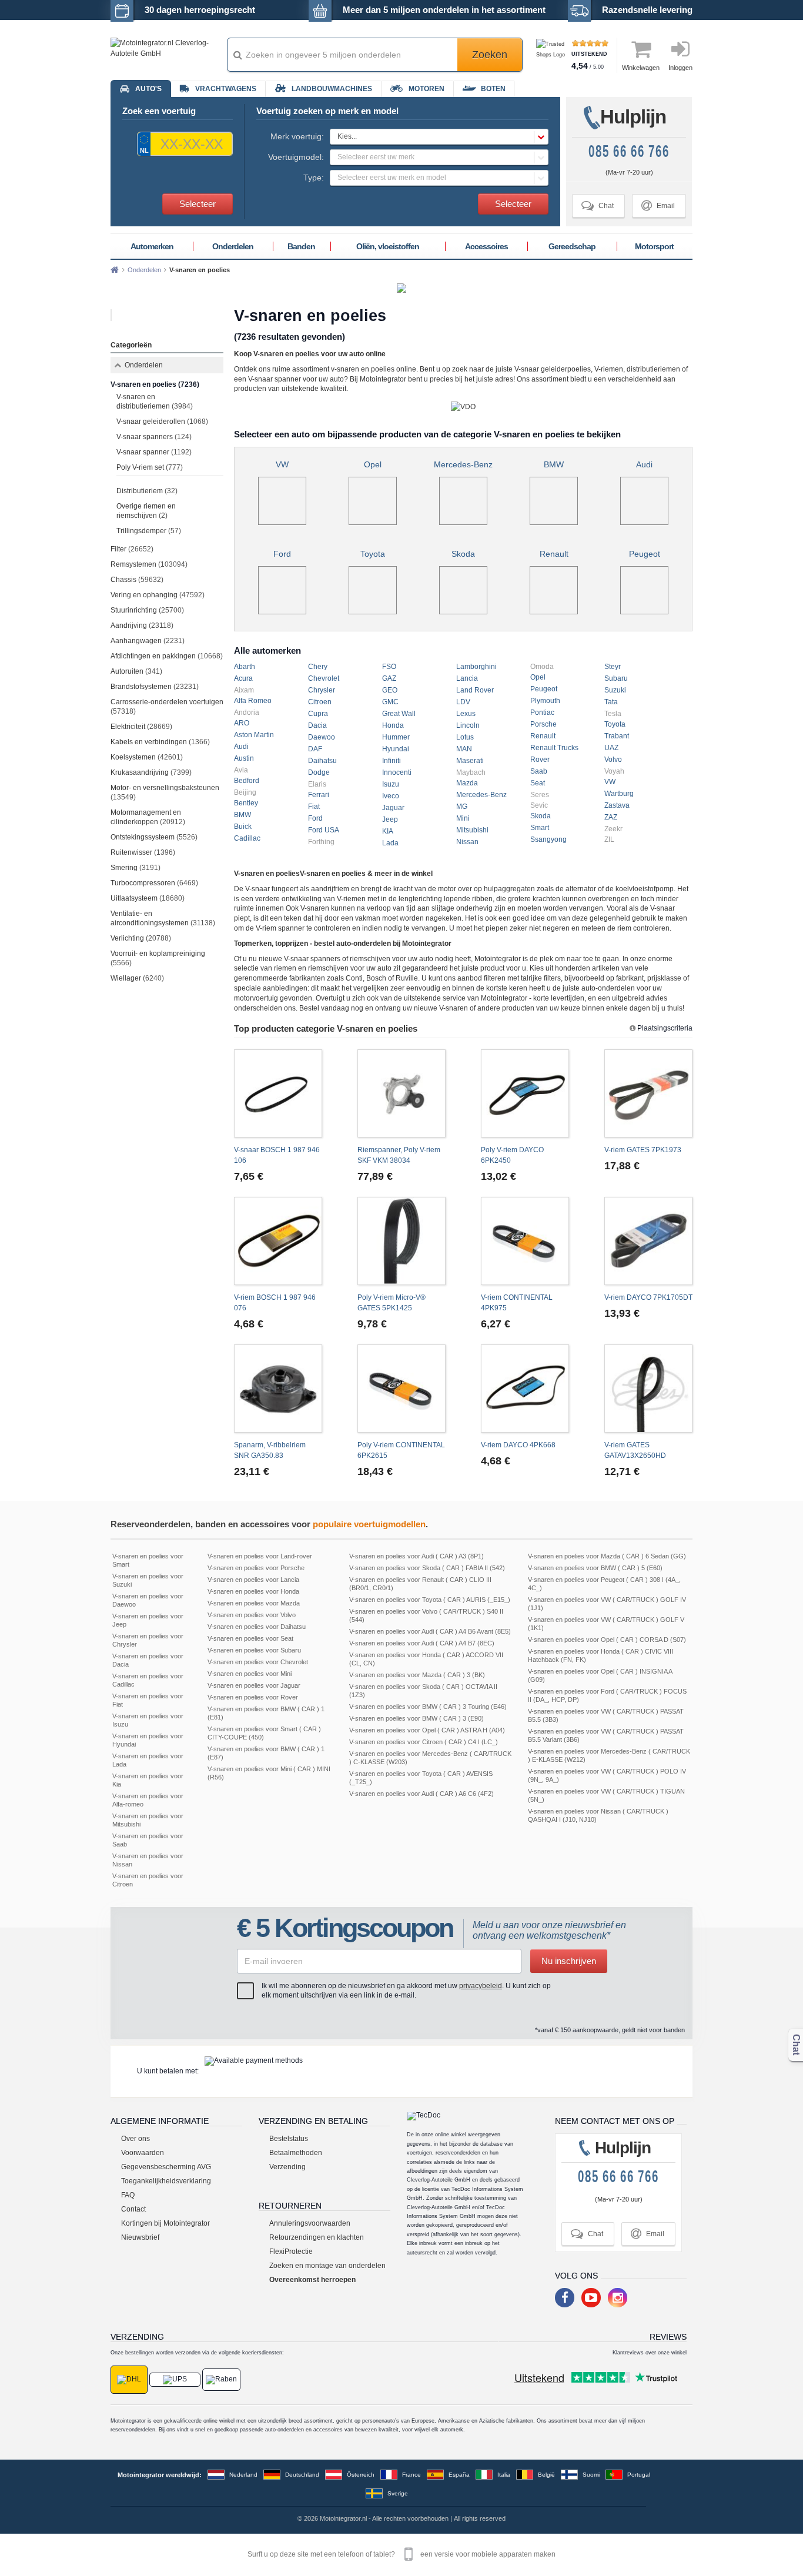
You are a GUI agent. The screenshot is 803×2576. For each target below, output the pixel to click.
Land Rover (475, 690)
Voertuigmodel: (296, 157)
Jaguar (393, 808)
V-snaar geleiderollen (162, 421)
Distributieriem (147, 491)
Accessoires (486, 246)
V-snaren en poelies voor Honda (253, 1591)
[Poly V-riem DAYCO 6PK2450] (525, 1093)
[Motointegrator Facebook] (565, 2298)
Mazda (467, 783)
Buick (243, 827)
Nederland (243, 2475)
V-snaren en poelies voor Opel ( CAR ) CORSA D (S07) (607, 1640)
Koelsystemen (147, 757)
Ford (282, 554)
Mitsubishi (472, 830)
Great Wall (399, 714)
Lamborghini (476, 667)
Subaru (616, 678)
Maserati (470, 761)
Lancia (467, 678)
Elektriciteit (141, 727)
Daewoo (322, 737)
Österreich (361, 2475)
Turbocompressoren (154, 883)
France (411, 2475)
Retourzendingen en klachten (317, 2237)
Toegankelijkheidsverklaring (166, 2181)
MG (462, 807)
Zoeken (490, 55)
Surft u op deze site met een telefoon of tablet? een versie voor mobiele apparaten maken (401, 2554)
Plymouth (545, 701)
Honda (393, 725)
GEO (390, 690)
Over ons (135, 2139)
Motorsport (654, 246)
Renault (554, 554)
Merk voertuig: (297, 136)
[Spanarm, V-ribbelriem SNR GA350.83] (278, 1389)
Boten (493, 89)
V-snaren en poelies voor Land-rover (260, 1556)
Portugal (639, 2475)
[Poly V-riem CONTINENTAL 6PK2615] (401, 1389)
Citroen (320, 702)
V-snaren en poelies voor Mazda (254, 1603)
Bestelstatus (289, 2139)
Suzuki (615, 690)
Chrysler (322, 690)
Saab (539, 771)
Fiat (314, 807)
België (546, 2475)
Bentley (246, 803)
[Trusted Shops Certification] (552, 55)
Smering (135, 868)
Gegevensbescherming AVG (166, 2167)
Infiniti (392, 761)
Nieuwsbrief (140, 2237)
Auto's (148, 89)
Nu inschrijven (569, 1961)
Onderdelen (233, 246)
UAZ (611, 748)
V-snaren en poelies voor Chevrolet (258, 1662)
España (459, 2475)
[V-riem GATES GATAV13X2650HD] (648, 1389)
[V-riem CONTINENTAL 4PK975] (525, 1241)
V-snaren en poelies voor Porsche (256, 1568)
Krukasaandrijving (151, 772)
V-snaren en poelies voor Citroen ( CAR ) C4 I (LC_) (424, 1742)
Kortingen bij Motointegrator (165, 2223)
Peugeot (645, 554)
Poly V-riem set (150, 467)
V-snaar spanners (154, 437)
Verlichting (141, 938)
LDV (463, 702)
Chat (598, 205)
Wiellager (137, 978)
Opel (373, 464)
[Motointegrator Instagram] (618, 2298)
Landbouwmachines (332, 89)
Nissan (467, 842)
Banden (301, 246)
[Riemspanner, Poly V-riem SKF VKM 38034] (401, 1093)
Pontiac (542, 712)
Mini (463, 818)
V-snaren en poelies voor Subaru (254, 1650)
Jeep (390, 819)
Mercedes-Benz (463, 464)
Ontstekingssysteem (154, 837)
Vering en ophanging (158, 595)
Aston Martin (254, 735)
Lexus (466, 714)
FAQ (128, 2195)
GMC (390, 702)
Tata (611, 702)
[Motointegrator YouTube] (591, 2298)
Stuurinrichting (147, 610)
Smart (540, 828)
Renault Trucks (554, 748)
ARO (242, 723)
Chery (318, 667)
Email (658, 205)
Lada (390, 843)
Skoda (463, 554)
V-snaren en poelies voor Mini (250, 1674)
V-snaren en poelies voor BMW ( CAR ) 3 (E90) (416, 1718)
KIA (388, 831)
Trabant (617, 736)
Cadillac (247, 838)
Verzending (287, 2167)
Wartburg (619, 794)
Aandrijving (142, 625)
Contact (133, 2209)
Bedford (247, 781)
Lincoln (468, 725)
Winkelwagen (641, 68)
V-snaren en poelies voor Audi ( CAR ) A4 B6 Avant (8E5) (430, 1631)
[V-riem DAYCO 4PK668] (525, 1389)
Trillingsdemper (149, 531)
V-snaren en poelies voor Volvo (252, 1615)
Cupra (318, 714)
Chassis (137, 580)
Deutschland (302, 2475)
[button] (439, 137)
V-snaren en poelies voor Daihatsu (257, 1627)
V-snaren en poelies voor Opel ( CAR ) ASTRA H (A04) (427, 1730)
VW (282, 464)
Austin (244, 758)
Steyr (613, 667)
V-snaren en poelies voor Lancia (253, 1580)
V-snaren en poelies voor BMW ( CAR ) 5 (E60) (595, 1568)
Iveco (391, 796)
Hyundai (396, 749)
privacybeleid (481, 1986)
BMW (554, 464)
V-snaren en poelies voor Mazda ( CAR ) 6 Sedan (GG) (607, 1556)
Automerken (152, 246)
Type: (314, 178)
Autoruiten (136, 671)
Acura (243, 678)
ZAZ (611, 817)
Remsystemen (149, 564)
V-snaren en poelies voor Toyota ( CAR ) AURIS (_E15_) (430, 1600)
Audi (644, 464)
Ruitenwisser (143, 852)
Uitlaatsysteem (148, 898)
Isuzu (391, 784)
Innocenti (397, 772)
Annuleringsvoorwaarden (310, 2223)
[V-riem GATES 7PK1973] (648, 1093)
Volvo (613, 760)
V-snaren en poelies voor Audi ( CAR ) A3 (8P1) (416, 1556)
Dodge (319, 772)
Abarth (245, 667)
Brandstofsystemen (155, 687)
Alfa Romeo (253, 701)
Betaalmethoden (296, 2153)
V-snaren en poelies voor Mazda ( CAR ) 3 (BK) (417, 1675)
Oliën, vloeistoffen (388, 246)
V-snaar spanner (154, 452)
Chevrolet (324, 678)
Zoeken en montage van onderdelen (327, 2266)
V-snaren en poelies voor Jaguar (254, 1685)
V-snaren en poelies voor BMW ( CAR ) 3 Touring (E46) (428, 1707)
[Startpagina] (115, 270)
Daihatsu (322, 761)
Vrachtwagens (226, 89)
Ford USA (324, 830)
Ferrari (319, 795)
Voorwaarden (143, 2153)
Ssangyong (548, 839)
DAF (315, 749)
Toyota (373, 554)
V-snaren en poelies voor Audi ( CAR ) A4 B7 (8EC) (422, 1643)
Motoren (426, 89)
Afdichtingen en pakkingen (167, 656)
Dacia (317, 725)
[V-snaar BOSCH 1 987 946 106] (278, 1093)
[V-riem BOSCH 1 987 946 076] (278, 1241)
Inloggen (680, 68)
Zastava (617, 805)
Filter (132, 549)
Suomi (591, 2475)
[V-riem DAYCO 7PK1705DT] (648, 1241)
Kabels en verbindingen (160, 742)
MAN (464, 749)
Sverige (398, 2493)
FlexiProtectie (291, 2252)
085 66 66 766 (629, 151)
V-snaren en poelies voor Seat (250, 1638)
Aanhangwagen (148, 641)
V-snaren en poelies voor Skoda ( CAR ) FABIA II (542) (427, 1568)
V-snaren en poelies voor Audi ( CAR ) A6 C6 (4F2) (421, 1794)
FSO (389, 667)
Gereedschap (572, 246)
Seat (538, 783)
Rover (540, 760)
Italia (504, 2475)
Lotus (465, 737)
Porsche (543, 724)
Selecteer (198, 204)
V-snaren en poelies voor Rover (253, 1697)
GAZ (389, 678)
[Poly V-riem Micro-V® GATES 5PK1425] (401, 1241)
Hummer (396, 737)
